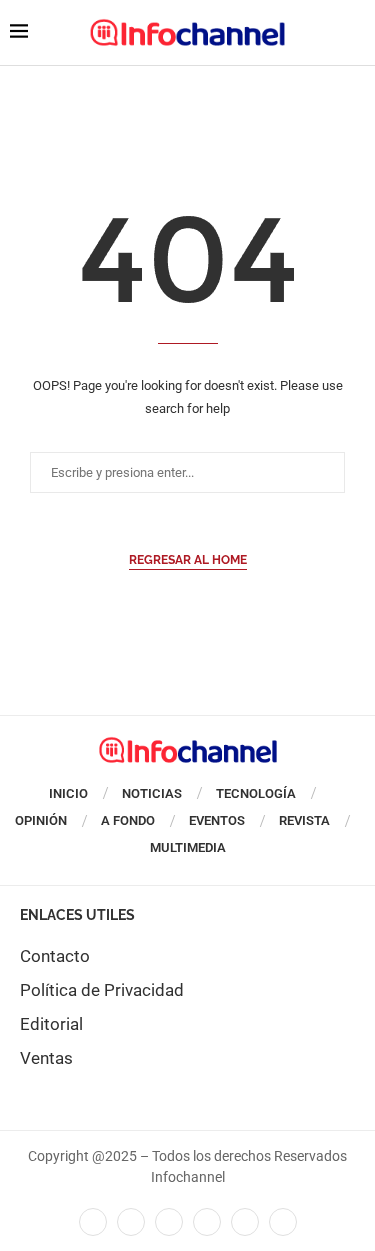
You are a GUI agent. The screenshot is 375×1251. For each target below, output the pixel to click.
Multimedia (188, 847)
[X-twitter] (131, 1222)
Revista (304, 820)
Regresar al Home (188, 560)
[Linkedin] (169, 1222)
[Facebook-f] (93, 1222)
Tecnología (256, 793)
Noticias (152, 793)
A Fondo (128, 820)
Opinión (41, 820)
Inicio (68, 793)
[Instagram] (283, 1222)
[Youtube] (207, 1222)
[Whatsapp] (245, 1222)
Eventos (217, 820)
